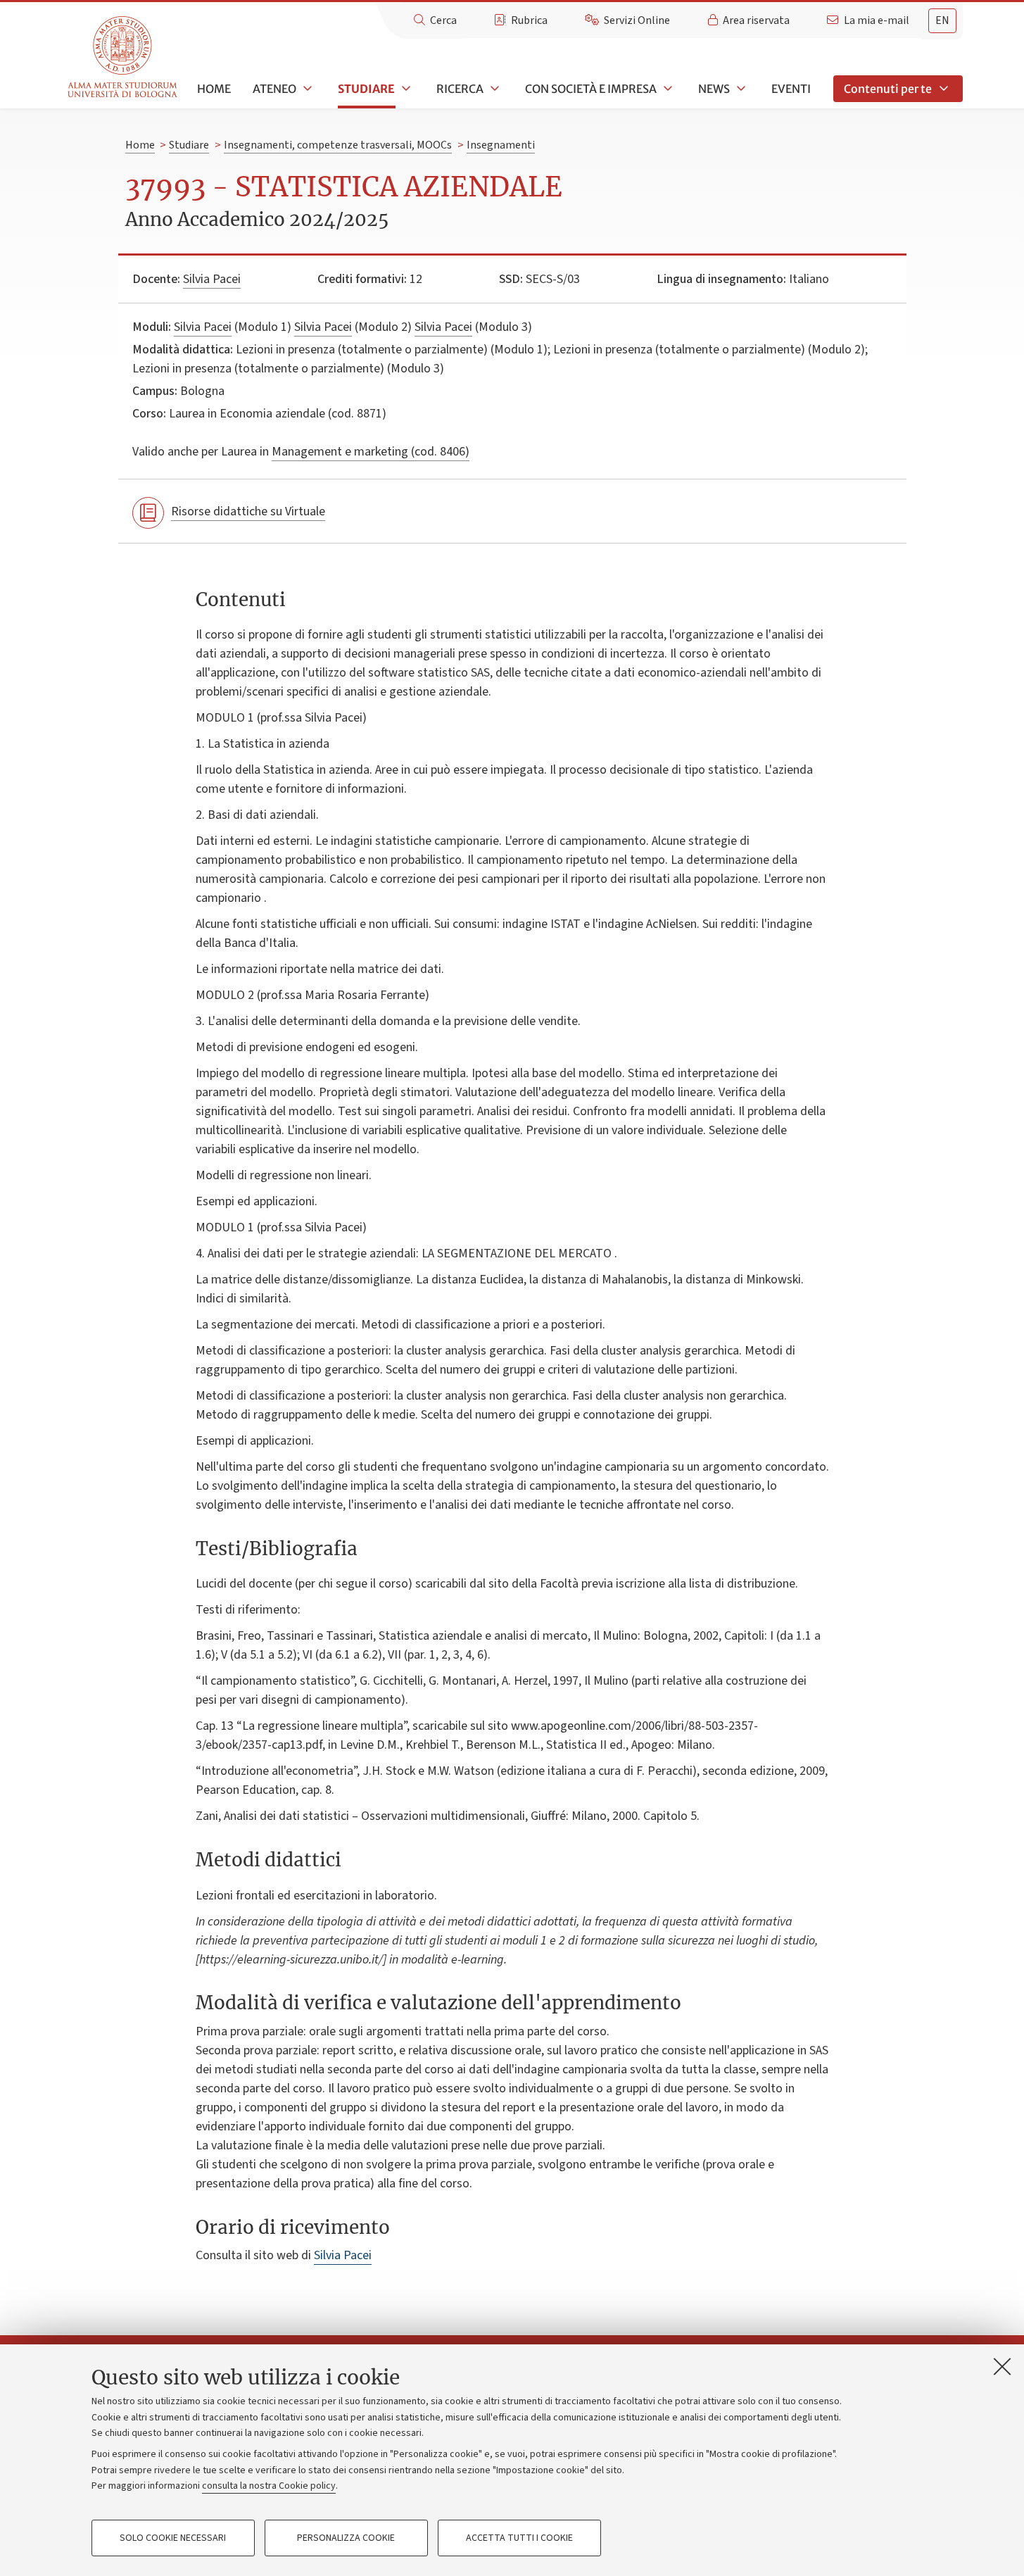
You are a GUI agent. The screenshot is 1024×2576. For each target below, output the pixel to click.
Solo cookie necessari (173, 2538)
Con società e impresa (591, 89)
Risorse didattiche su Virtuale (248, 511)
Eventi (791, 89)
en (942, 20)
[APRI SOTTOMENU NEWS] (740, 89)
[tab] (942, 21)
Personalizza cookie (346, 2538)
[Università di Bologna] (124, 57)
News (714, 89)
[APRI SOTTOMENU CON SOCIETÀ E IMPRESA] (666, 89)
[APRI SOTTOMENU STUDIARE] (405, 89)
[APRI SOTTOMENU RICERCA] (493, 89)
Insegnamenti (501, 145)
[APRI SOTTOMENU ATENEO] (306, 89)
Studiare (366, 89)
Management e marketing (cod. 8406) (371, 452)
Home (214, 89)
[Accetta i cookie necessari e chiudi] (1002, 2366)
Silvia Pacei (212, 279)
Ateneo (274, 89)
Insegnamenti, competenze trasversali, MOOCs (338, 145)
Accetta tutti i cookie (519, 2538)
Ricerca (460, 89)
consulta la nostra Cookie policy (269, 2486)
